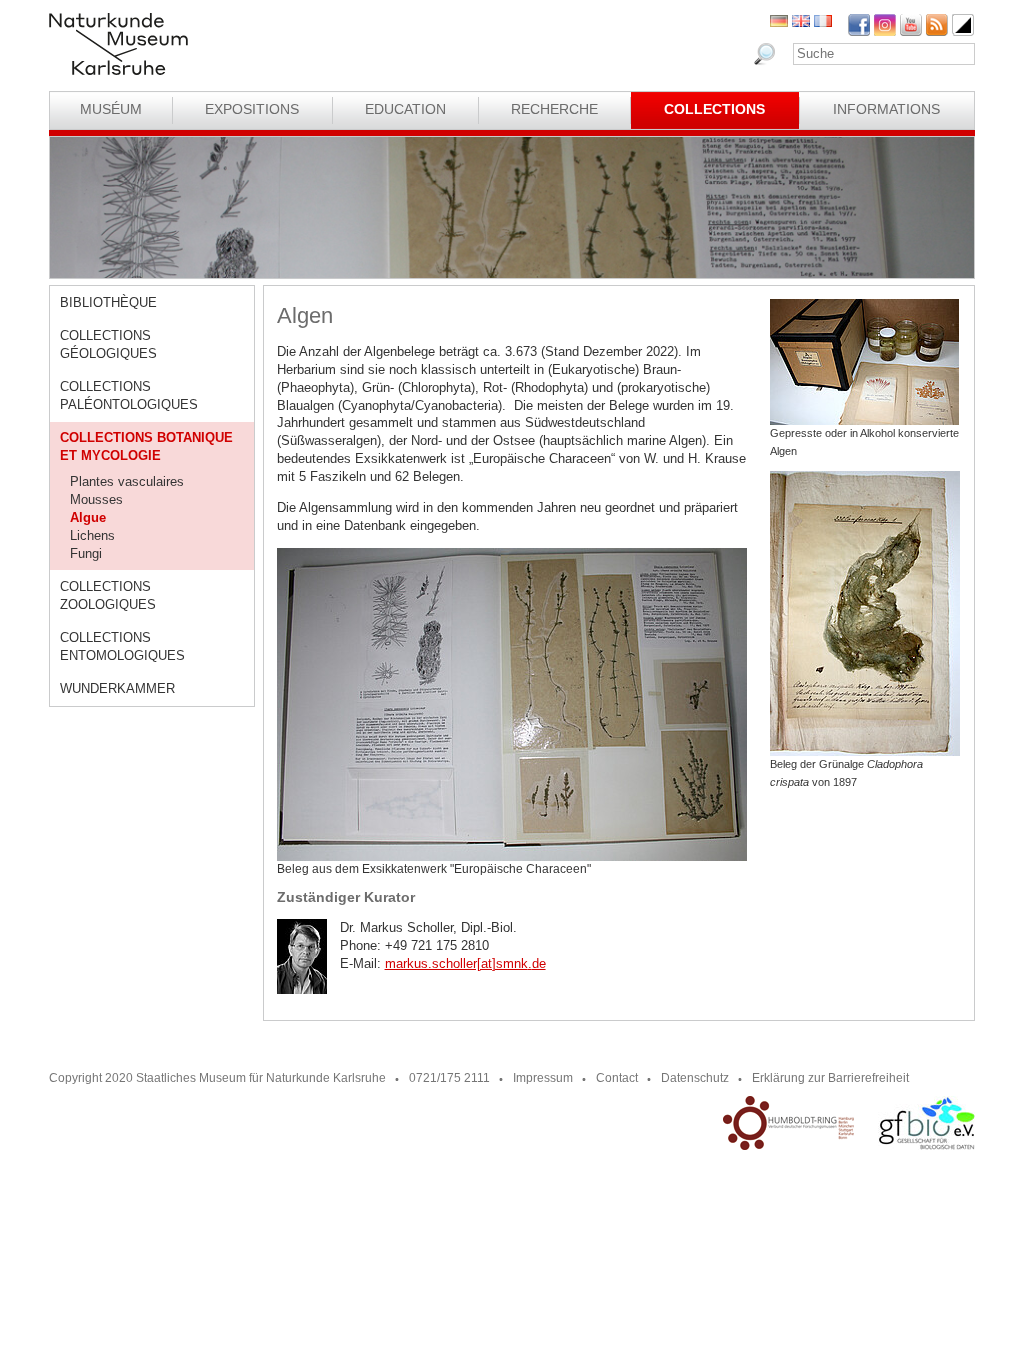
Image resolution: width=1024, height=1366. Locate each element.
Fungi (86, 553)
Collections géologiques (108, 344)
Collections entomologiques (122, 646)
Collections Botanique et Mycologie (146, 446)
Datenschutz (695, 1078)
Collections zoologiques (108, 595)
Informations (886, 109)
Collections (714, 109)
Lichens (92, 535)
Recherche (554, 109)
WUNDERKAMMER (117, 688)
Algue (88, 517)
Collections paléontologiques (129, 395)
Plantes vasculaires (127, 481)
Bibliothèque (108, 302)
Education (405, 109)
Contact (617, 1078)
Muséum (111, 109)
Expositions (252, 109)
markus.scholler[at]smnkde (465, 963)
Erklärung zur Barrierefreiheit (830, 1078)
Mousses (96, 499)
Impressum (543, 1078)
